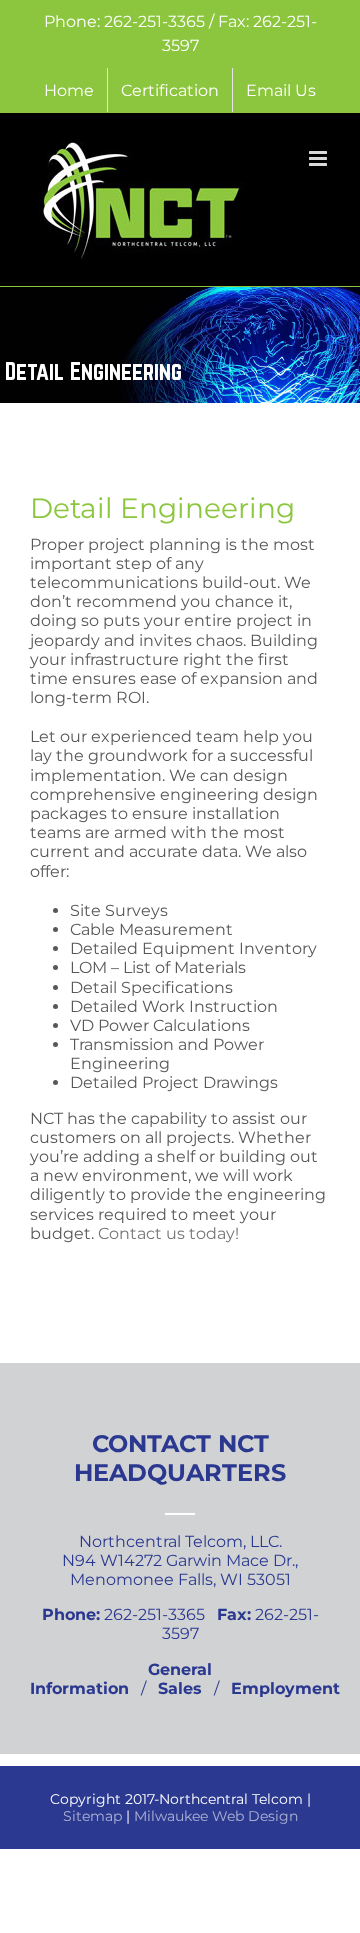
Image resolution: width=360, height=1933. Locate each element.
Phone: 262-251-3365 (126, 21)
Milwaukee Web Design (216, 1816)
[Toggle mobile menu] (319, 158)
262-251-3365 (125, 1614)
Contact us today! (168, 1233)
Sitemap (92, 1816)
